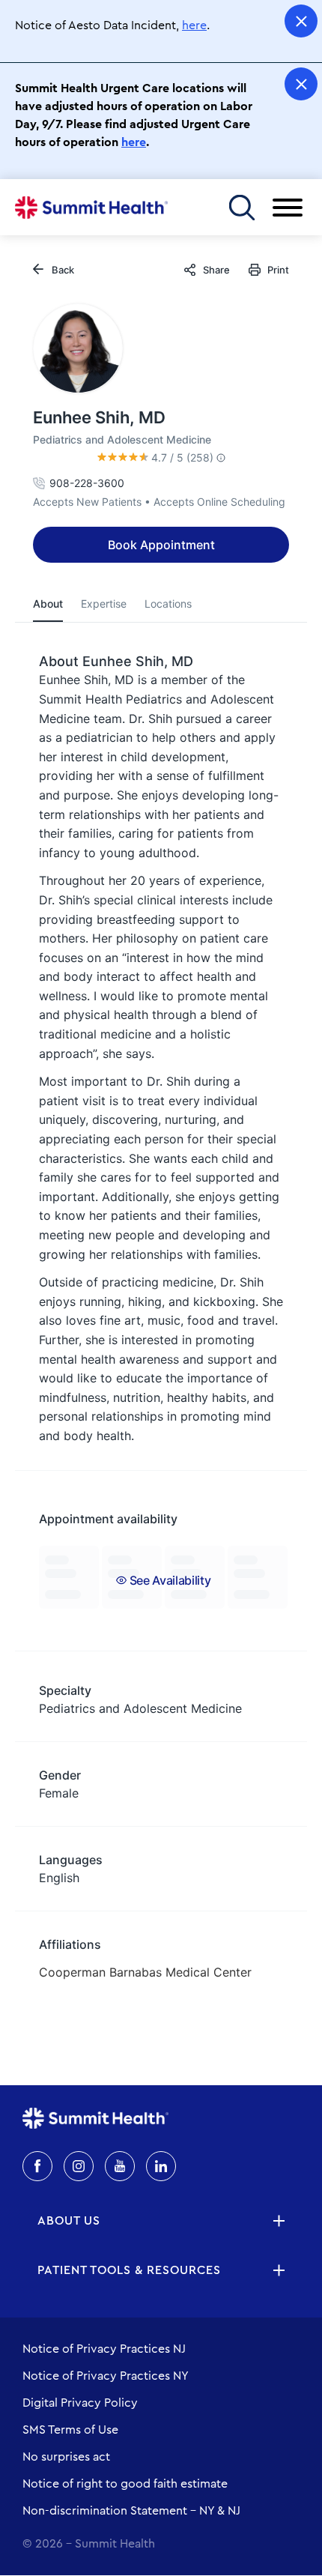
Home (91, 208)
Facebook (37, 2166)
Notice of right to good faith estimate (125, 2484)
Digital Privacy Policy (80, 2403)
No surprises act (66, 2457)
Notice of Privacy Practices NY (106, 2376)
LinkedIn (161, 2166)
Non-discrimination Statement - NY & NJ (131, 2511)
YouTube (120, 2166)
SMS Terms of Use (70, 2430)
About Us (69, 2221)
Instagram (79, 2166)
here (194, 25)
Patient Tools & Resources (129, 2270)
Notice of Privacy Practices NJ (104, 2349)
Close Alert (301, 21)
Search (241, 207)
